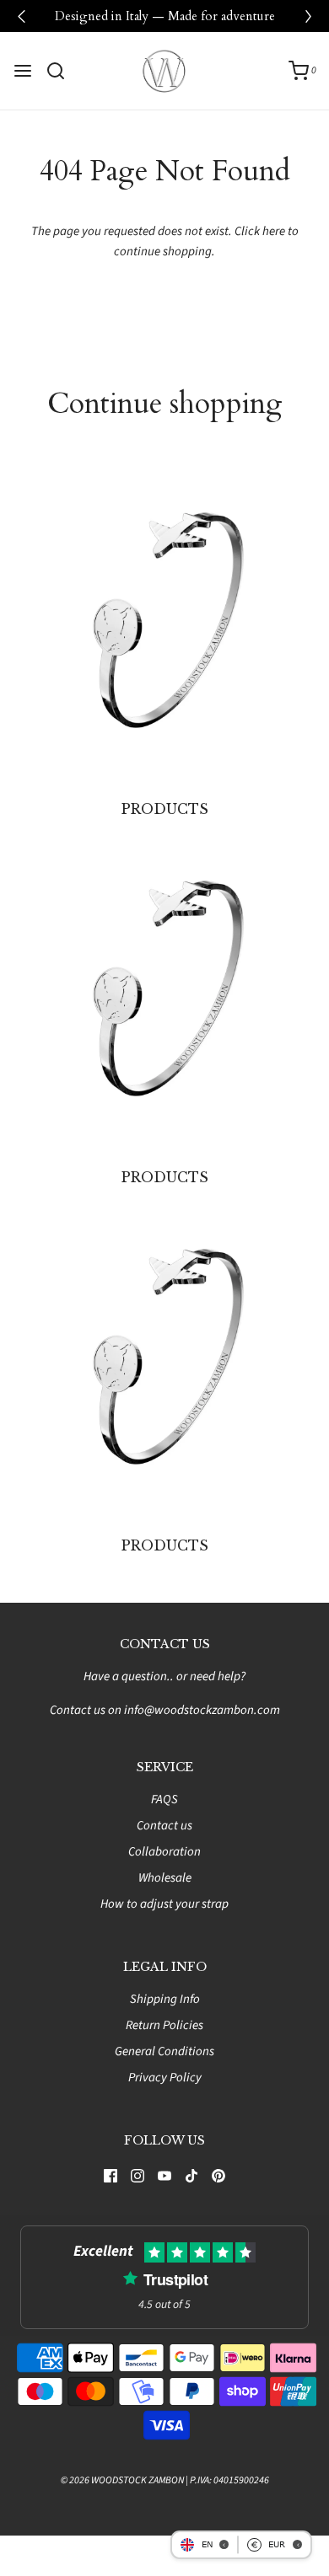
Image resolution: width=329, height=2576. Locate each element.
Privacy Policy (165, 2078)
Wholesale (165, 1878)
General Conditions (164, 2051)
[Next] (308, 16)
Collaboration (164, 1852)
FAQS (164, 1799)
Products (165, 809)
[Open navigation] (23, 71)
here (274, 231)
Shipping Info (165, 1999)
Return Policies (164, 2025)
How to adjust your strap (164, 1904)
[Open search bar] (62, 71)
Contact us (164, 1826)
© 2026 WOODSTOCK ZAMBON (122, 2480)
